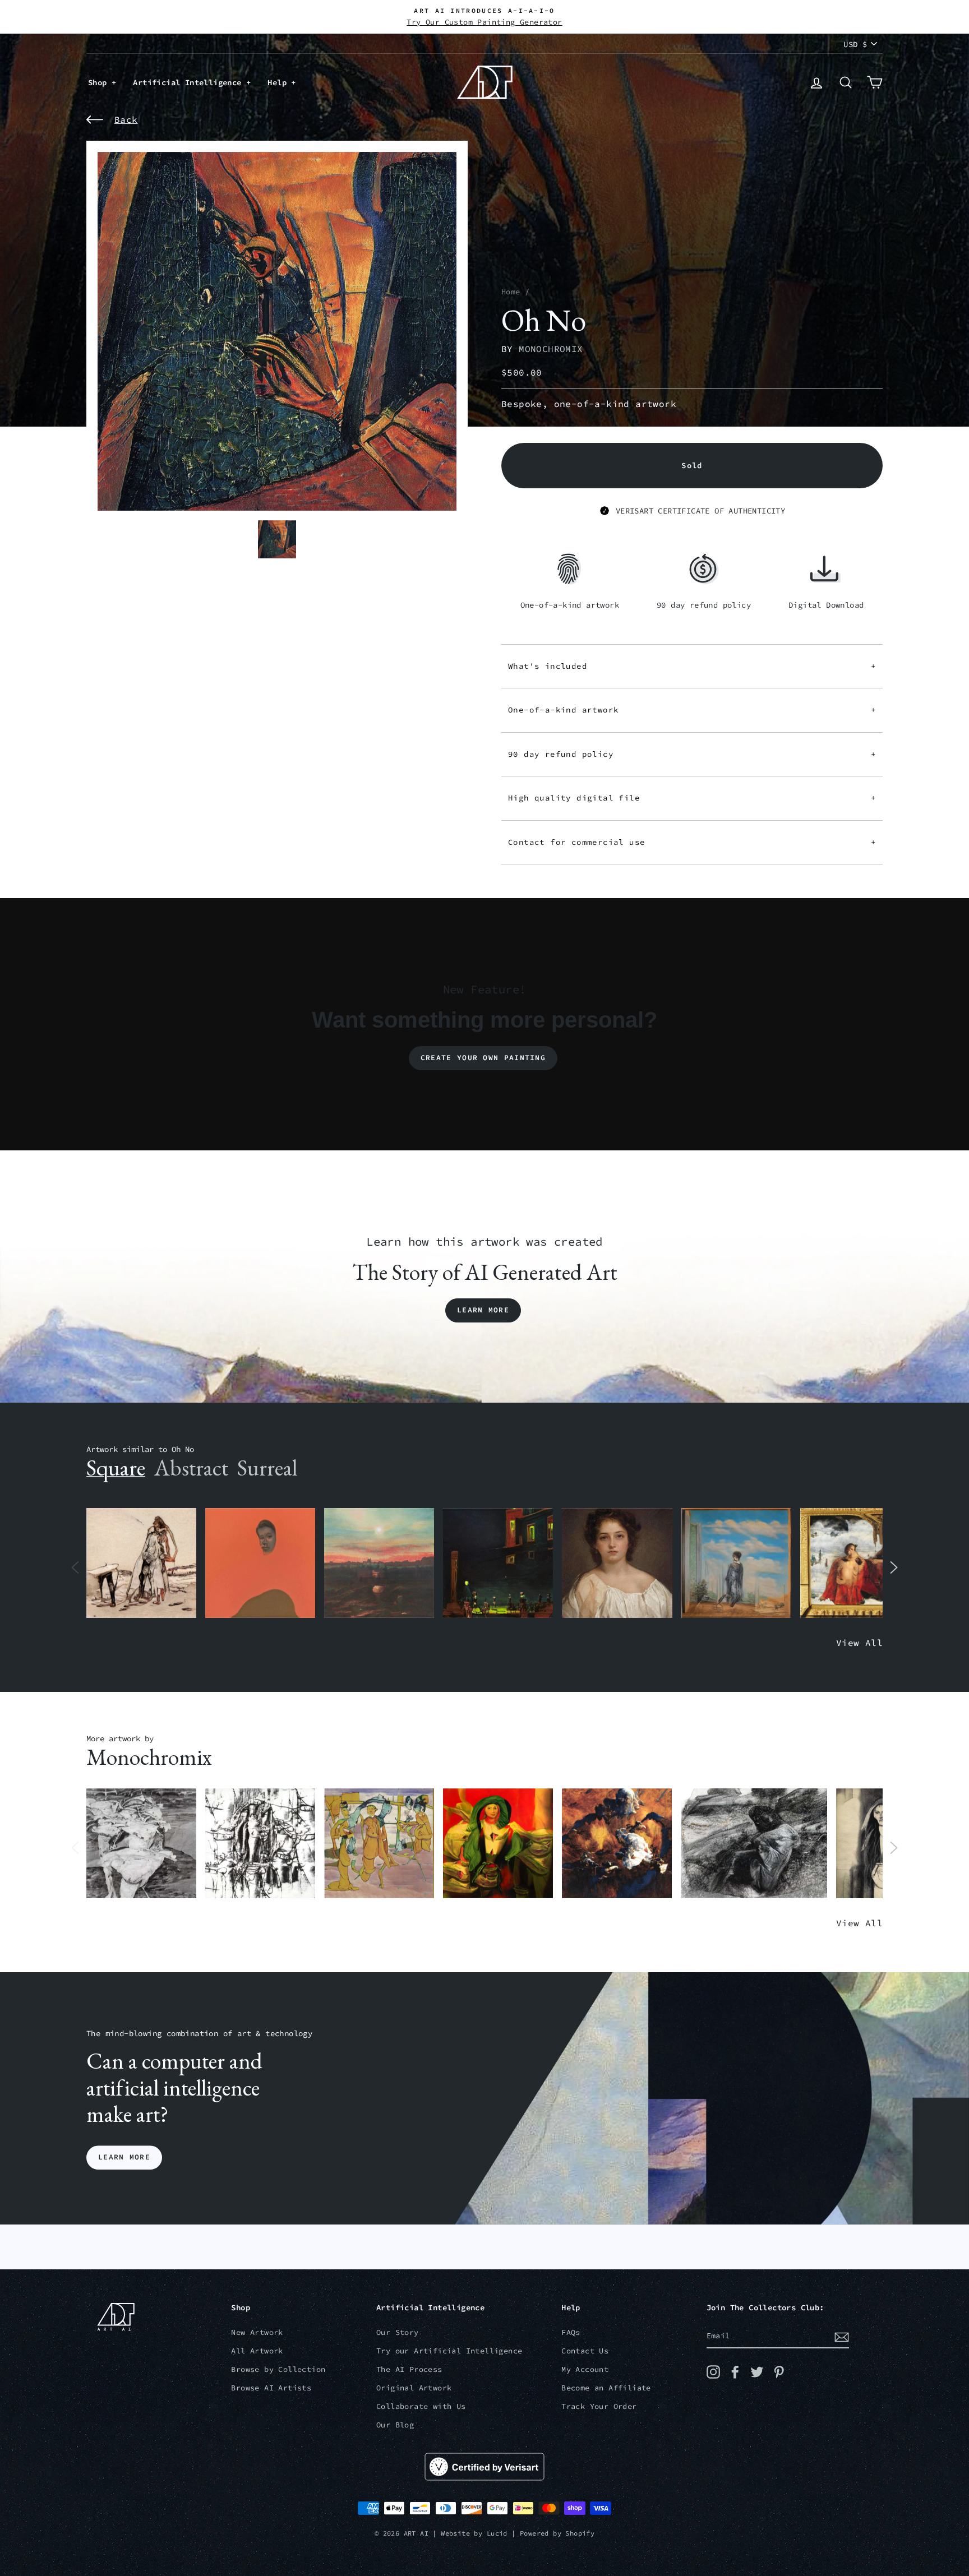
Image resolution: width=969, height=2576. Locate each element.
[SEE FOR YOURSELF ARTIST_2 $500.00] (498, 1844)
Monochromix (551, 349)
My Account (585, 2369)
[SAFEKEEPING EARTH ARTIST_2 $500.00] (141, 1844)
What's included (692, 666)
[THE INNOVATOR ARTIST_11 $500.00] (141, 1563)
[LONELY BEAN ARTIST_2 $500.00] (754, 1844)
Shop (100, 82)
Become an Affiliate (606, 2388)
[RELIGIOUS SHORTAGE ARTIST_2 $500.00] (617, 1844)
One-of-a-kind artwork (692, 710)
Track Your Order (599, 2406)
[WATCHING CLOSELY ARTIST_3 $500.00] (260, 1563)
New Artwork (257, 2332)
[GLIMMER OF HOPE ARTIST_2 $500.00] (498, 1563)
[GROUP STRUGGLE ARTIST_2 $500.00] (260, 1844)
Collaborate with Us (421, 2406)
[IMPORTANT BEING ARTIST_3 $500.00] (736, 1563)
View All (859, 1643)
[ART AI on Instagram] (713, 2372)
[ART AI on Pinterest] (779, 2372)
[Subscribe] (842, 2337)
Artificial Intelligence (190, 82)
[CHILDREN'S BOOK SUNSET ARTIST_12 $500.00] (379, 1563)
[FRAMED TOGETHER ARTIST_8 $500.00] (855, 1563)
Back (126, 119)
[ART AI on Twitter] (757, 2372)
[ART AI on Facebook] (735, 2372)
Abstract (191, 1468)
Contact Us (585, 2351)
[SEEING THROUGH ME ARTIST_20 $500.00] (617, 1563)
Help (279, 82)
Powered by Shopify (557, 2533)
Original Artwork (414, 2388)
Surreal (267, 1468)
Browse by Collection (278, 2369)
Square (116, 1468)
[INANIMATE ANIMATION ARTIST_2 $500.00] (379, 1844)
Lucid (497, 2533)
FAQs (571, 2332)
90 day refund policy (692, 754)
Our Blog (395, 2425)
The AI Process (409, 2369)
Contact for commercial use (692, 842)
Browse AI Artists (271, 2388)
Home (511, 292)
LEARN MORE (124, 2158)
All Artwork (257, 2351)
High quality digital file (692, 798)
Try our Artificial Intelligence (449, 2351)
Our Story (398, 2332)
